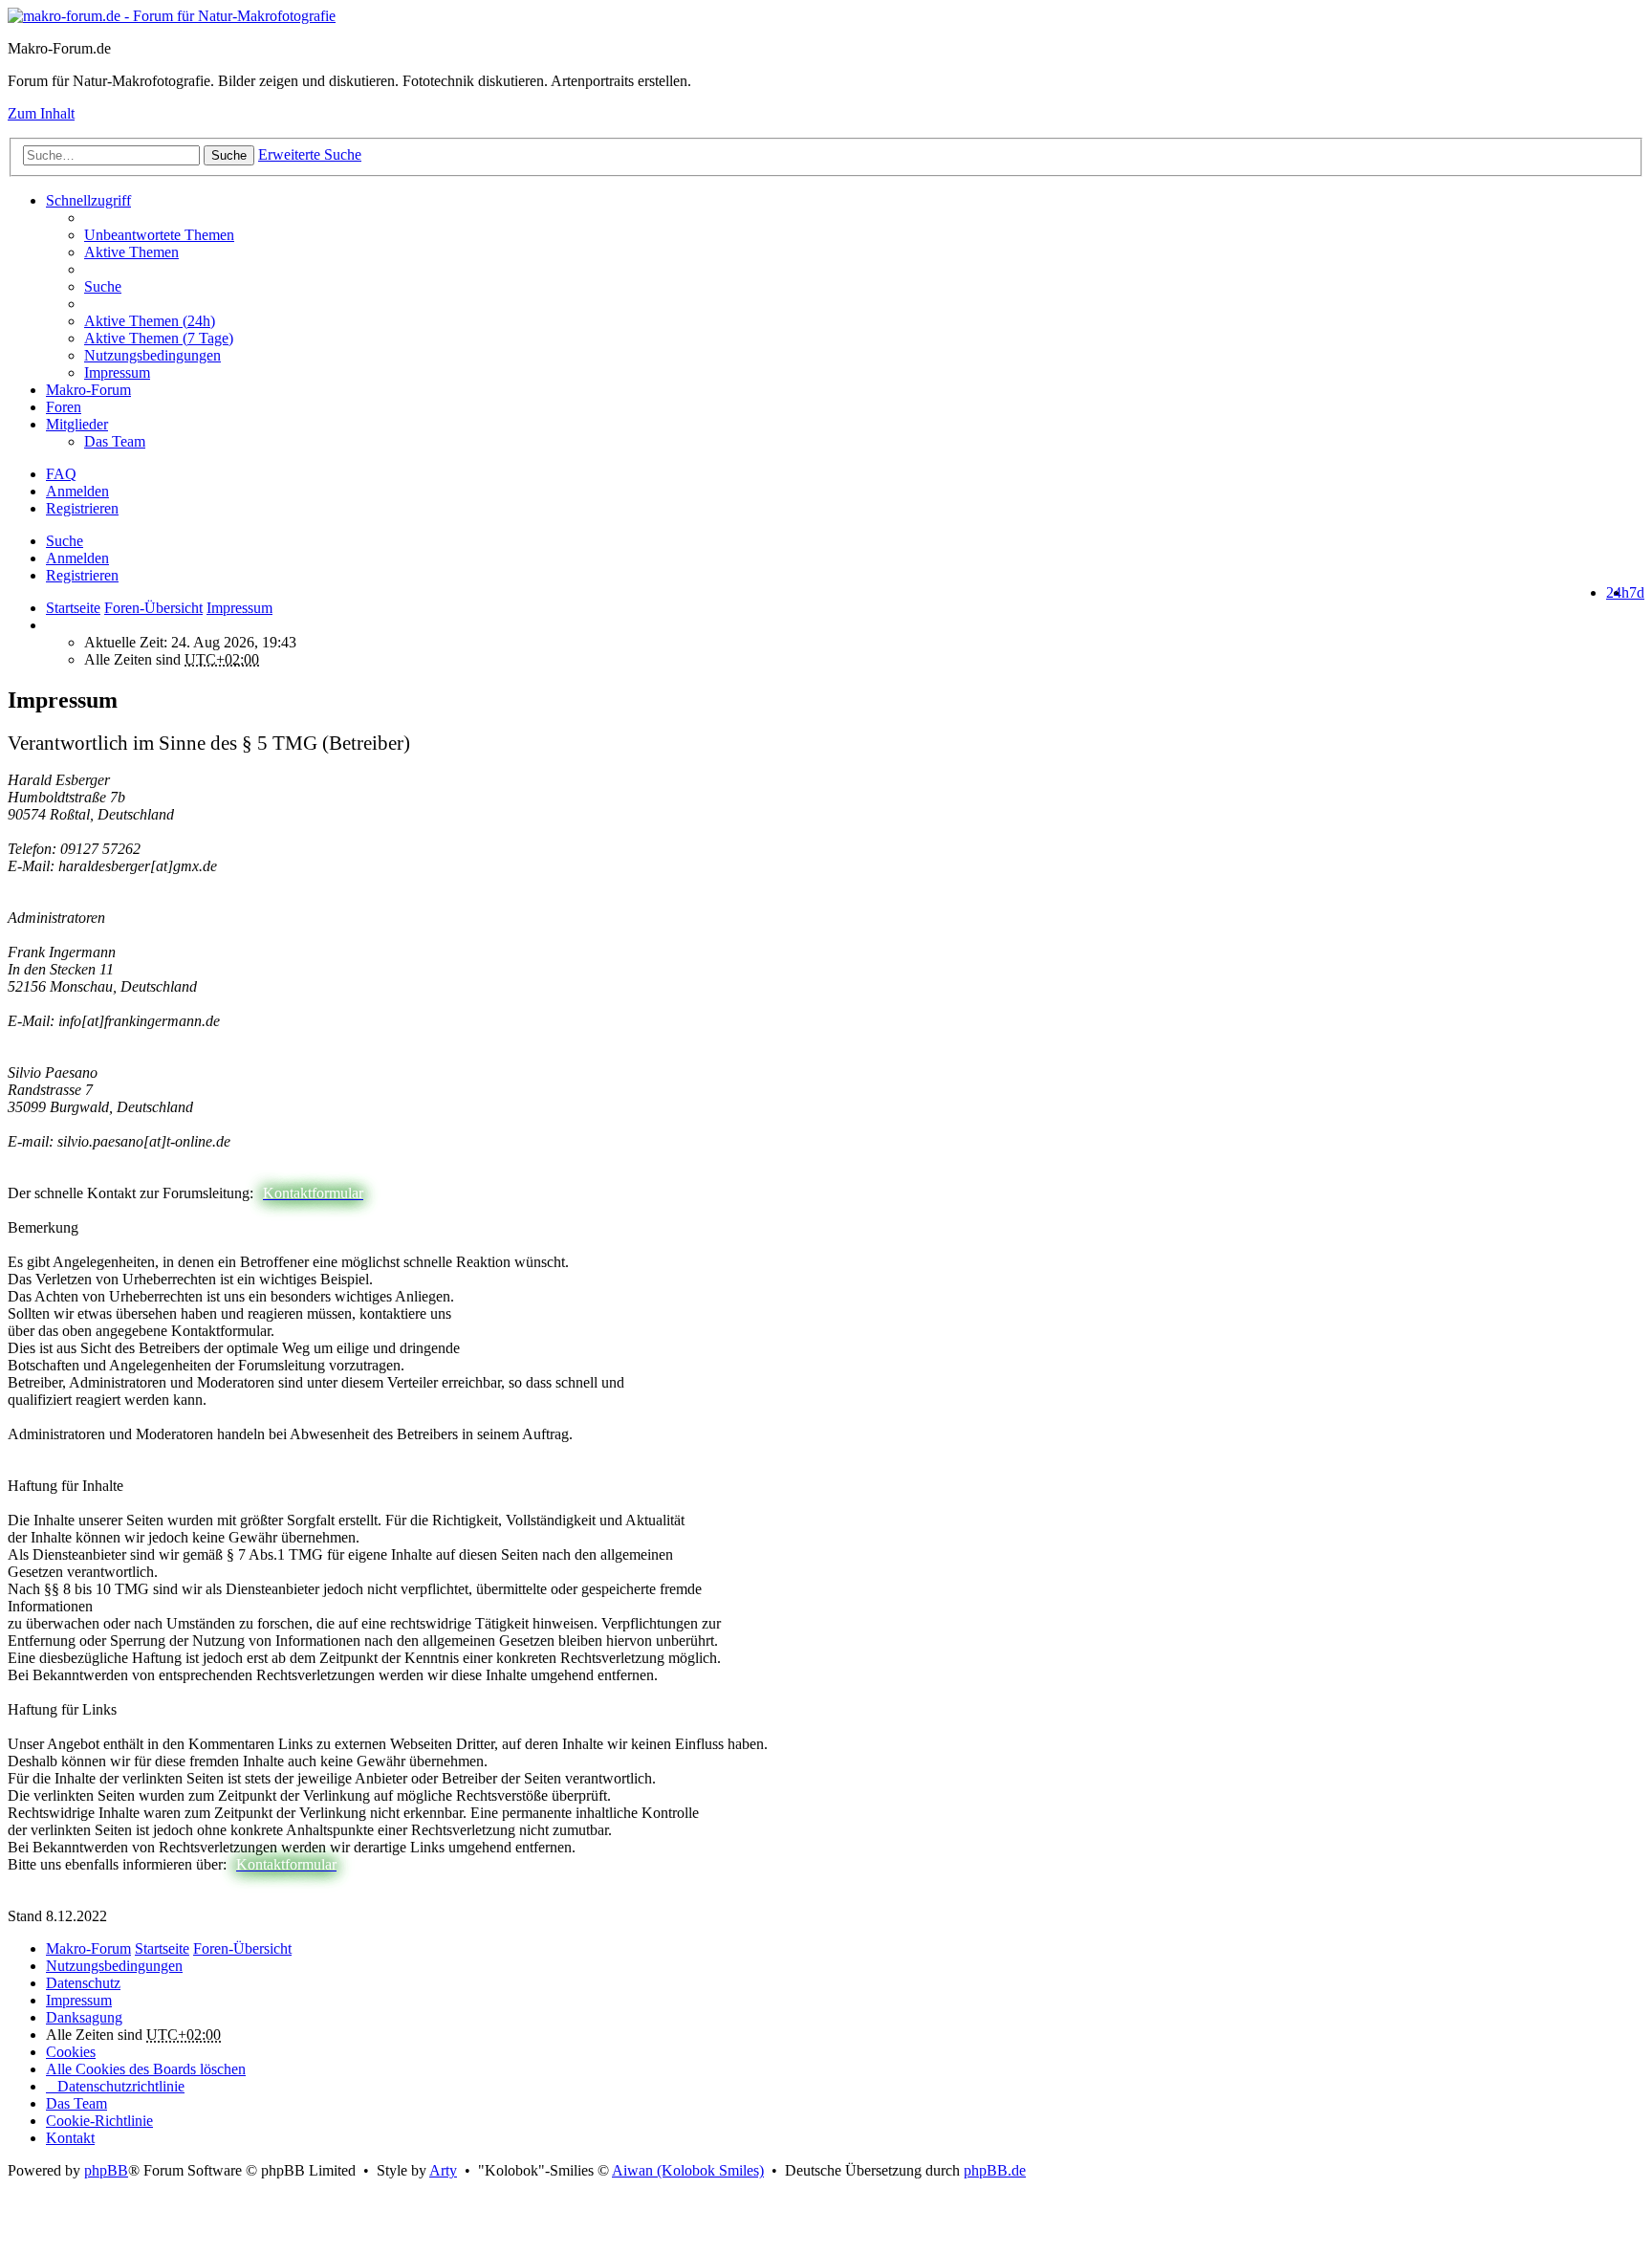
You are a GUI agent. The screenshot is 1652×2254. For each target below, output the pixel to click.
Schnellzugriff (88, 200)
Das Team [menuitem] (115, 441)
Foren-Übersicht (242, 1948)
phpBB (106, 2170)
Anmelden (77, 558)
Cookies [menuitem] (71, 2052)
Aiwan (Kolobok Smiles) (688, 2170)
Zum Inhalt (41, 113)
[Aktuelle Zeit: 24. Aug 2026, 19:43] (52, 625)
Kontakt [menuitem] (70, 2138)
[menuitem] (864, 321)
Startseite (73, 608)
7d (1637, 592)
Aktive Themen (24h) (150, 321)
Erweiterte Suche (310, 154)
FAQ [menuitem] (61, 474)
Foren (64, 407)
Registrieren (82, 575)
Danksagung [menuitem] (84, 2017)
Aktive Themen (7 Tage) (159, 338)
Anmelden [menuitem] (77, 491)
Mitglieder (77, 424)
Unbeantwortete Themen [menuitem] (159, 235)
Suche (229, 155)
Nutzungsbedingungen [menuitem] (152, 355)
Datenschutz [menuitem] (83, 1983)
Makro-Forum (88, 390)
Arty (443, 2170)
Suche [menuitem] (103, 286)
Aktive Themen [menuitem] (131, 252)
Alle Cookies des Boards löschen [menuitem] (146, 2069)
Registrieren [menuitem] (82, 508)
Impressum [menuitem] (117, 372)
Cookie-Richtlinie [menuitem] (99, 2121)
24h (1618, 592)
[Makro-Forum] (172, 16)
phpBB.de (995, 2170)
